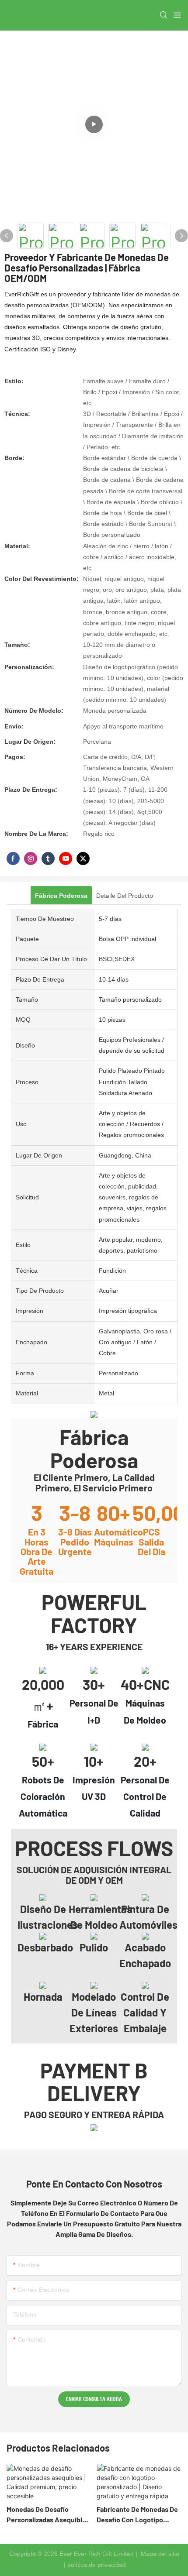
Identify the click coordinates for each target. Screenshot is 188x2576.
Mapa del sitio (159, 2554)
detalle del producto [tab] (125, 896)
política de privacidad (97, 2565)
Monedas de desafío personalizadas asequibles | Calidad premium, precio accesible (48, 2515)
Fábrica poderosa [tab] (61, 896)
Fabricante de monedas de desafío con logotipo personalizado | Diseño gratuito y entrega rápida (137, 2515)
